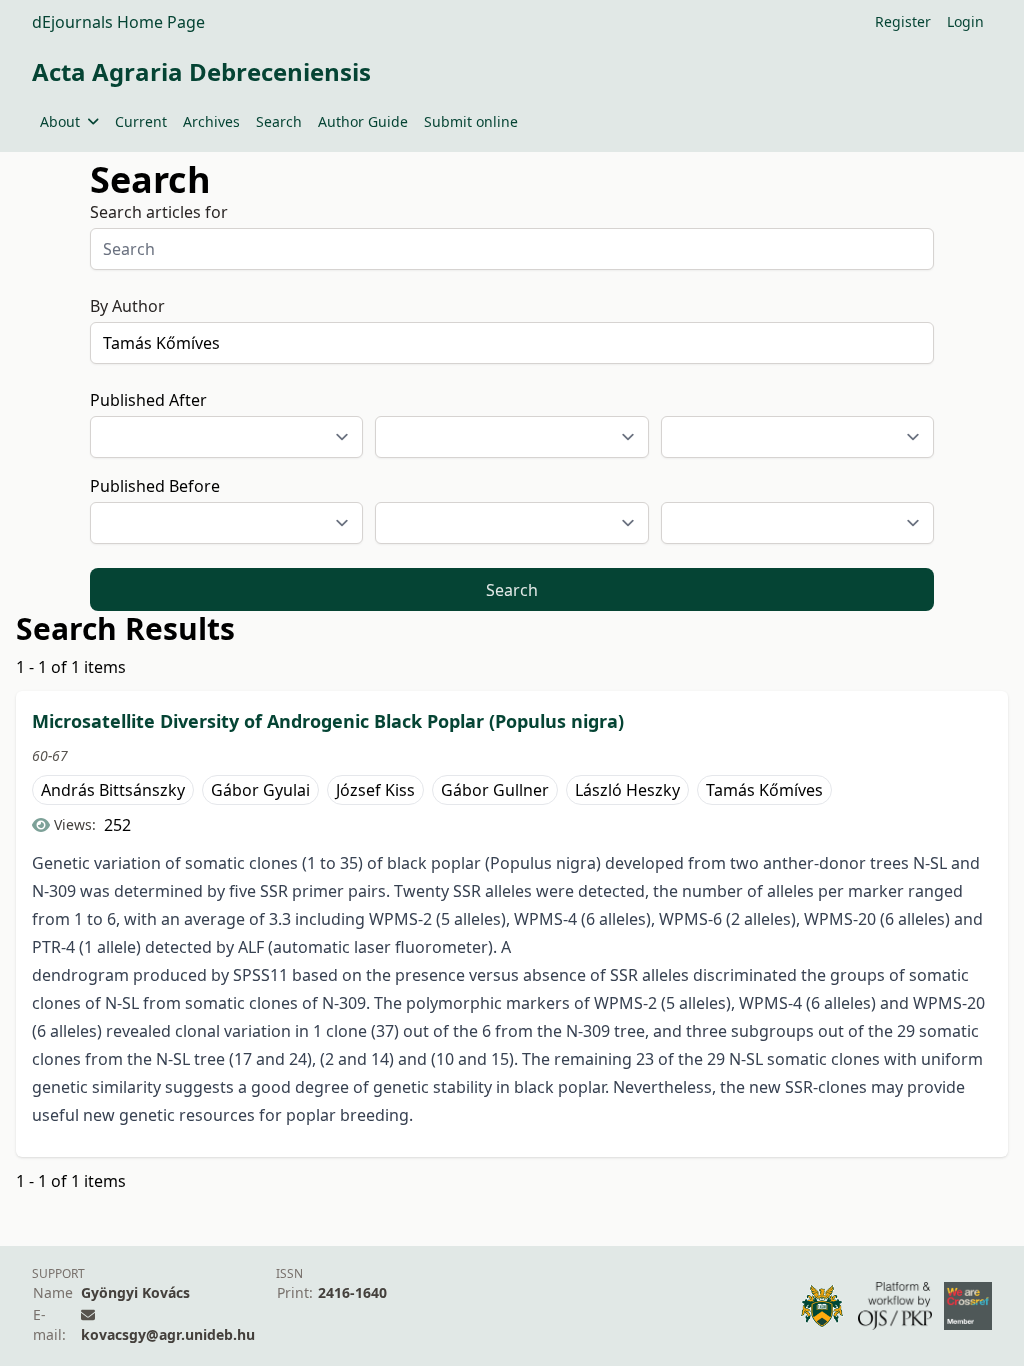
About (60, 121)
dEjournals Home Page (118, 22)
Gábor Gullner (495, 790)
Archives (211, 121)
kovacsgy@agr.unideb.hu (168, 1334)
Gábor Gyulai (260, 790)
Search (279, 121)
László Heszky (627, 790)
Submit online (471, 121)
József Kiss (375, 790)
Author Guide (363, 121)
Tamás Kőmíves (764, 790)
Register (903, 21)
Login (965, 21)
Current (141, 121)
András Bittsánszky (113, 790)
